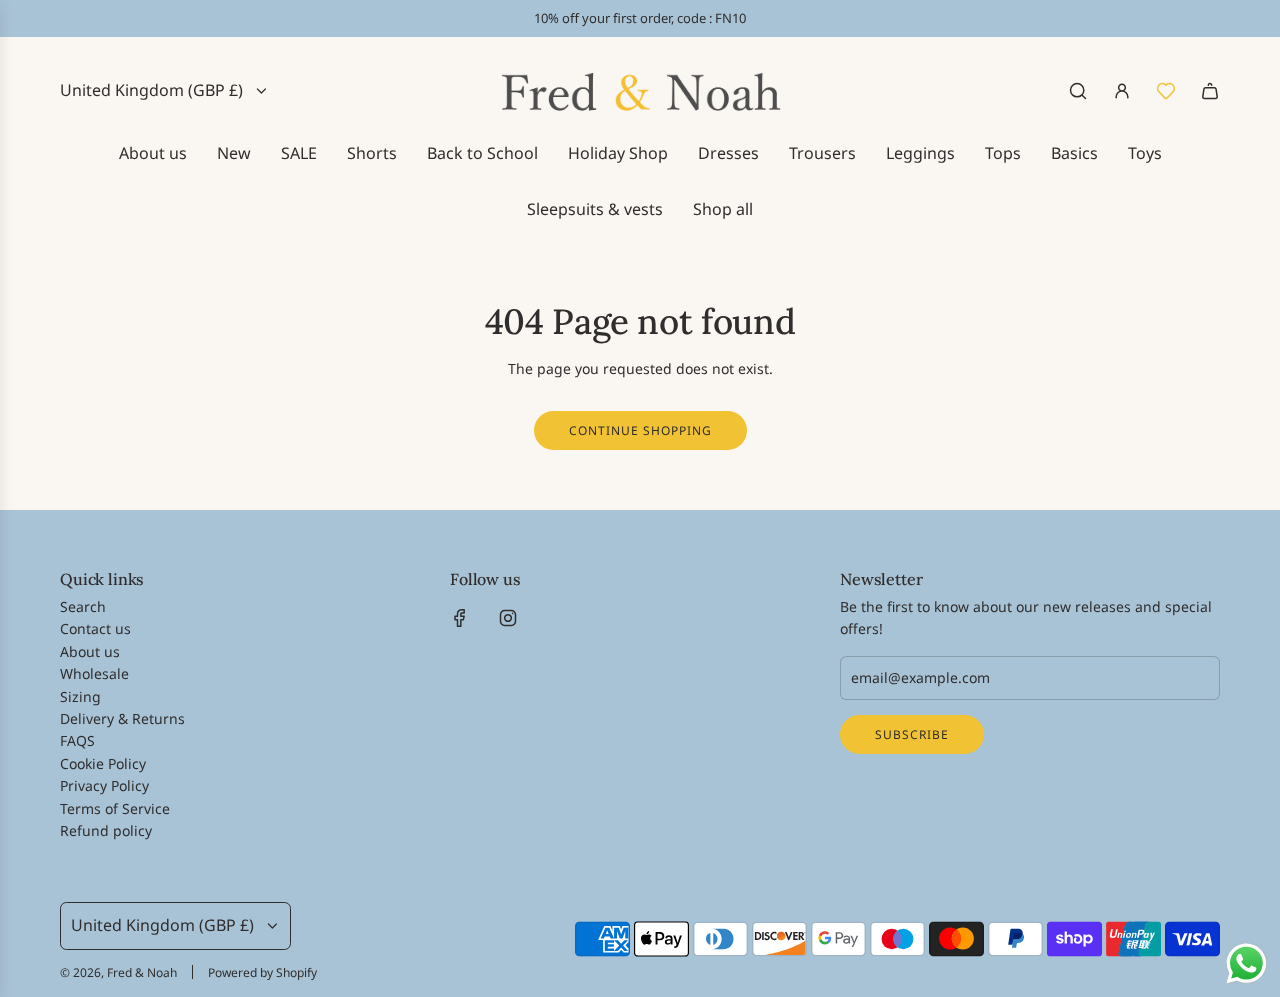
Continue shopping (640, 430)
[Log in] (1122, 91)
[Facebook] (460, 618)
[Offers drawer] (1166, 91)
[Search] (1078, 91)
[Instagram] (508, 618)
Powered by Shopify (262, 972)
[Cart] (1210, 91)
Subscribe (912, 734)
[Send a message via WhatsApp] (1246, 963)
